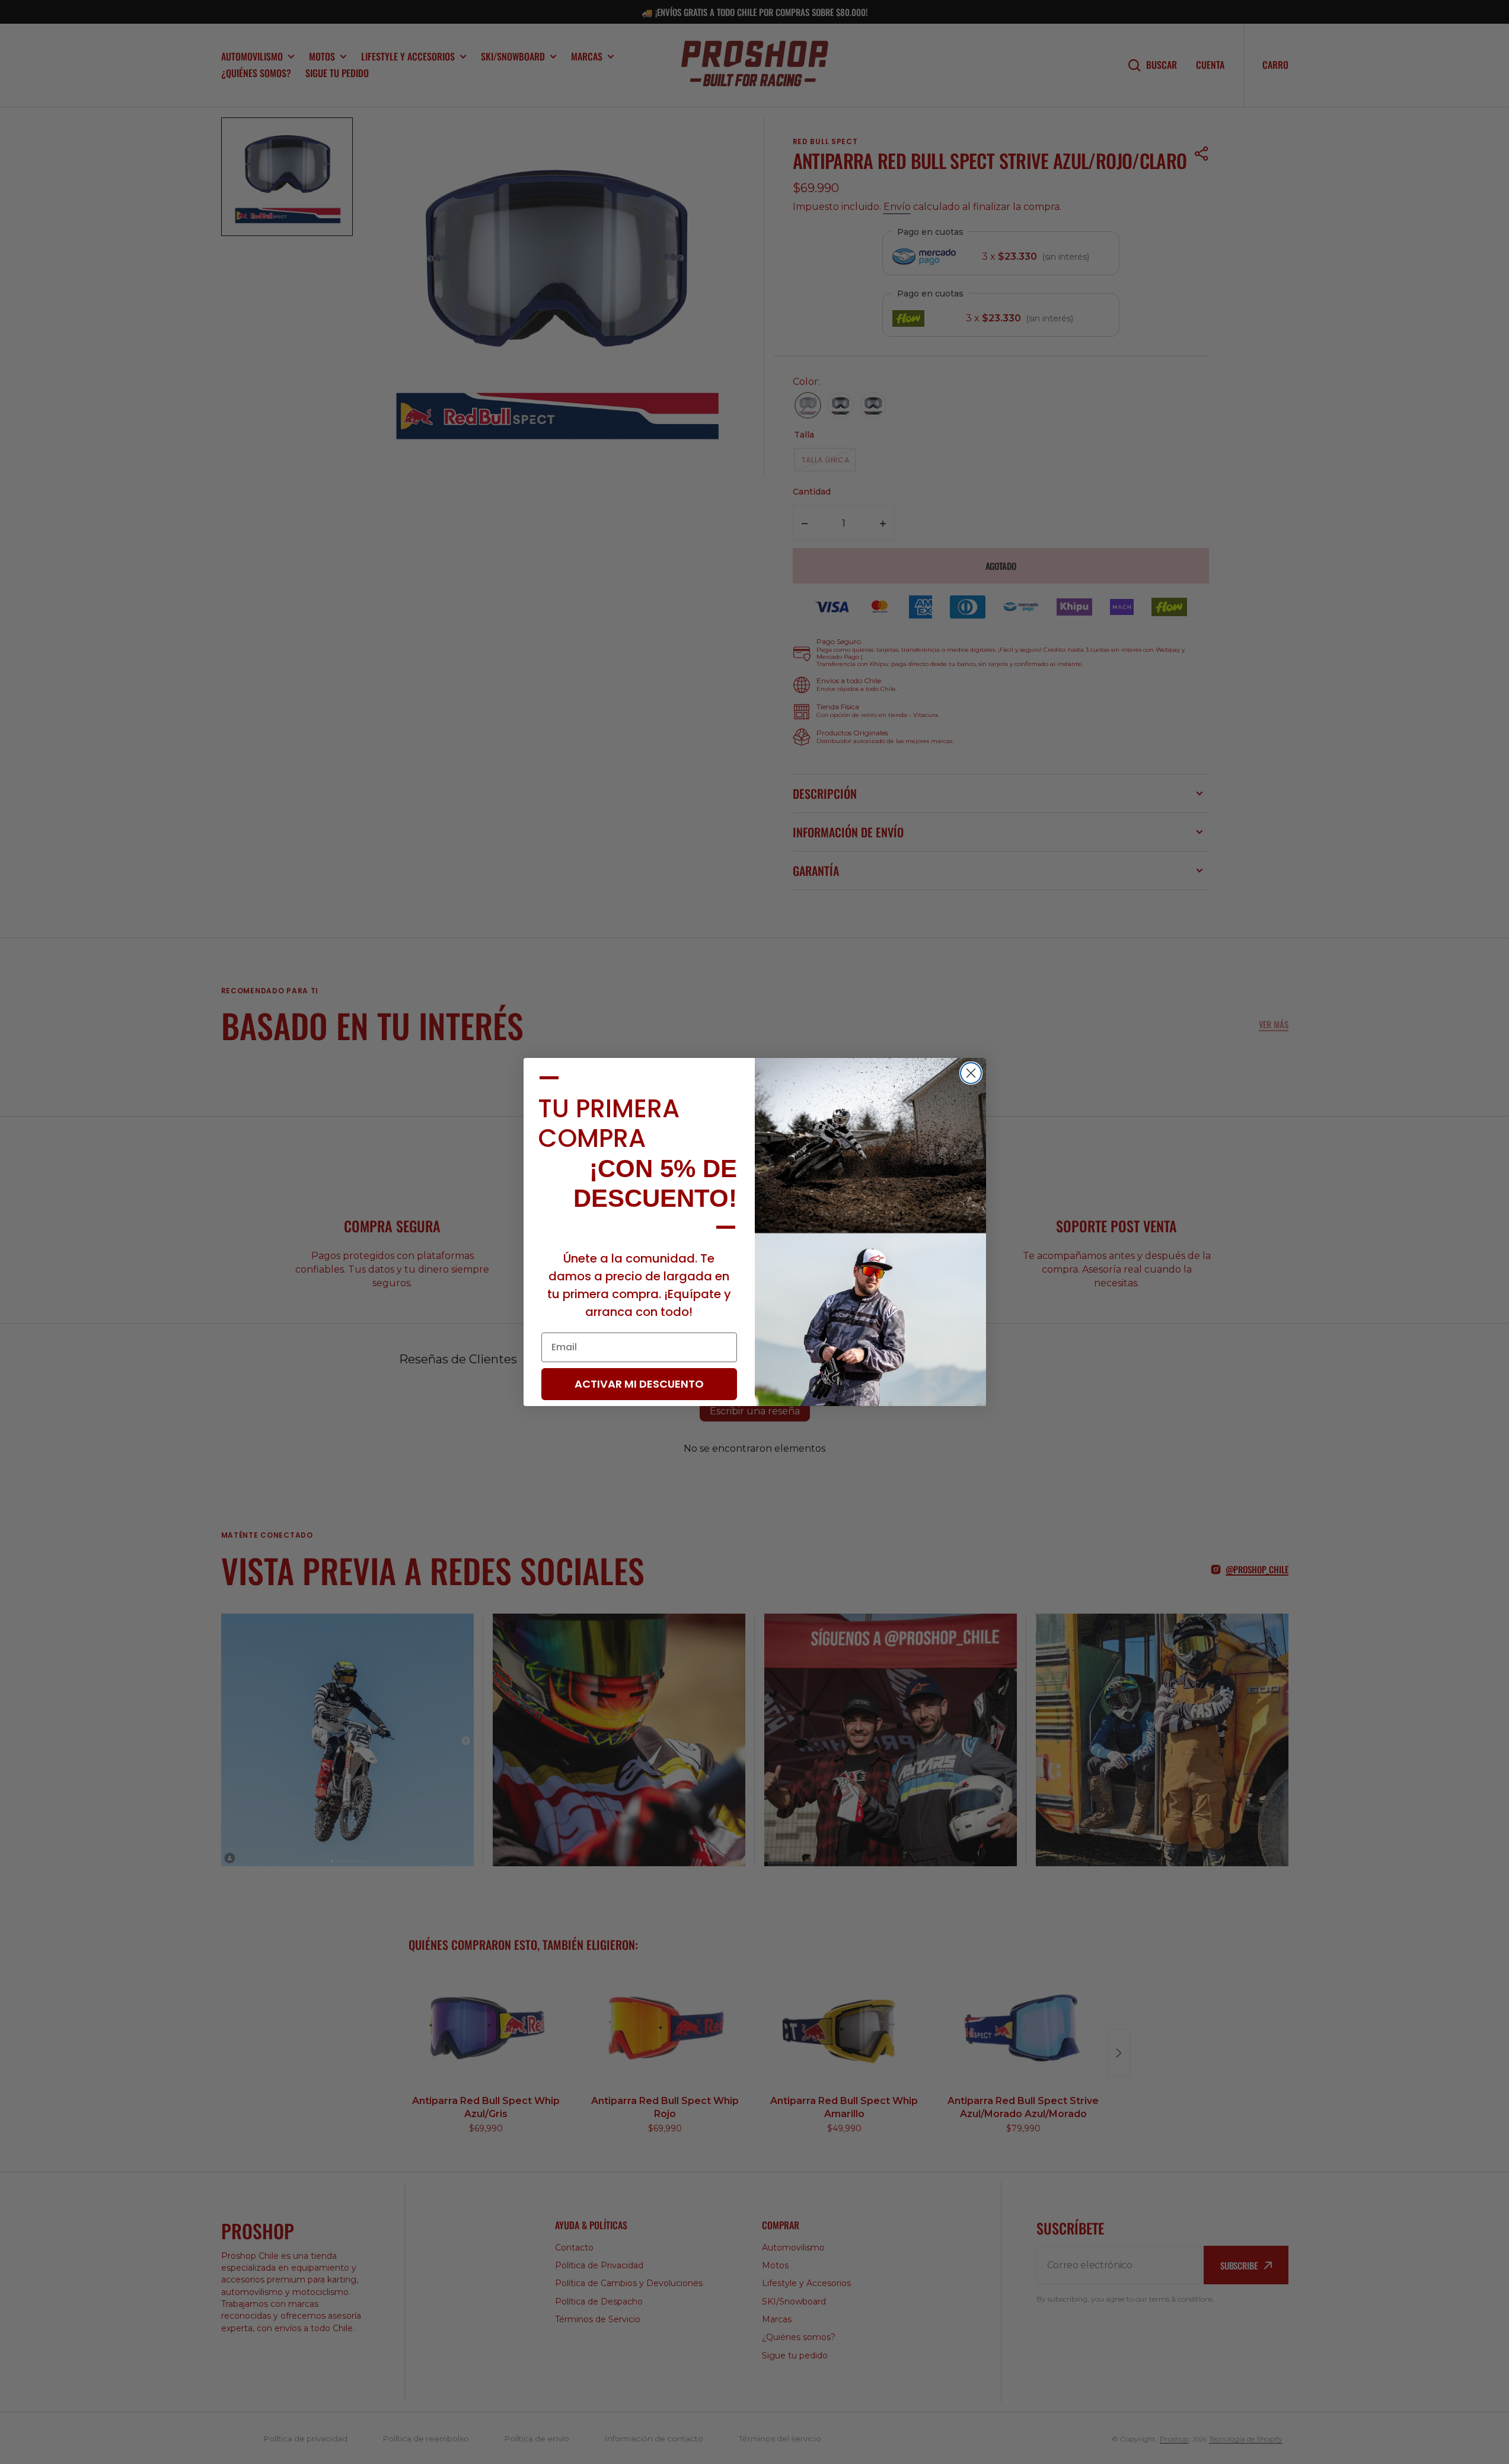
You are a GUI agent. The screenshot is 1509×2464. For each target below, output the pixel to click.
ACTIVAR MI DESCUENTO (639, 1384)
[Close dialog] (971, 1073)
